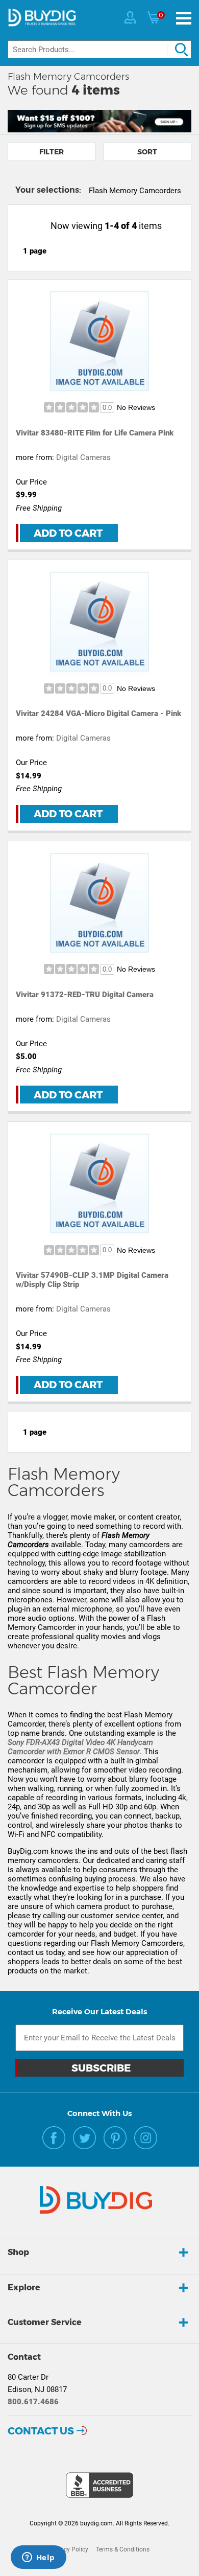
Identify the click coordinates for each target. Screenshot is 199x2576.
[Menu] (184, 18)
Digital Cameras (83, 457)
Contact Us (41, 2431)
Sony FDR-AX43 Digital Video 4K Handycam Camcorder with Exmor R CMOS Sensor (80, 1747)
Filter (52, 152)
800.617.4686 (33, 2402)
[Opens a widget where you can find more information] (38, 2558)
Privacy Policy (69, 2549)
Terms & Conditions (123, 2549)
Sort (147, 152)
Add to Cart (68, 533)
